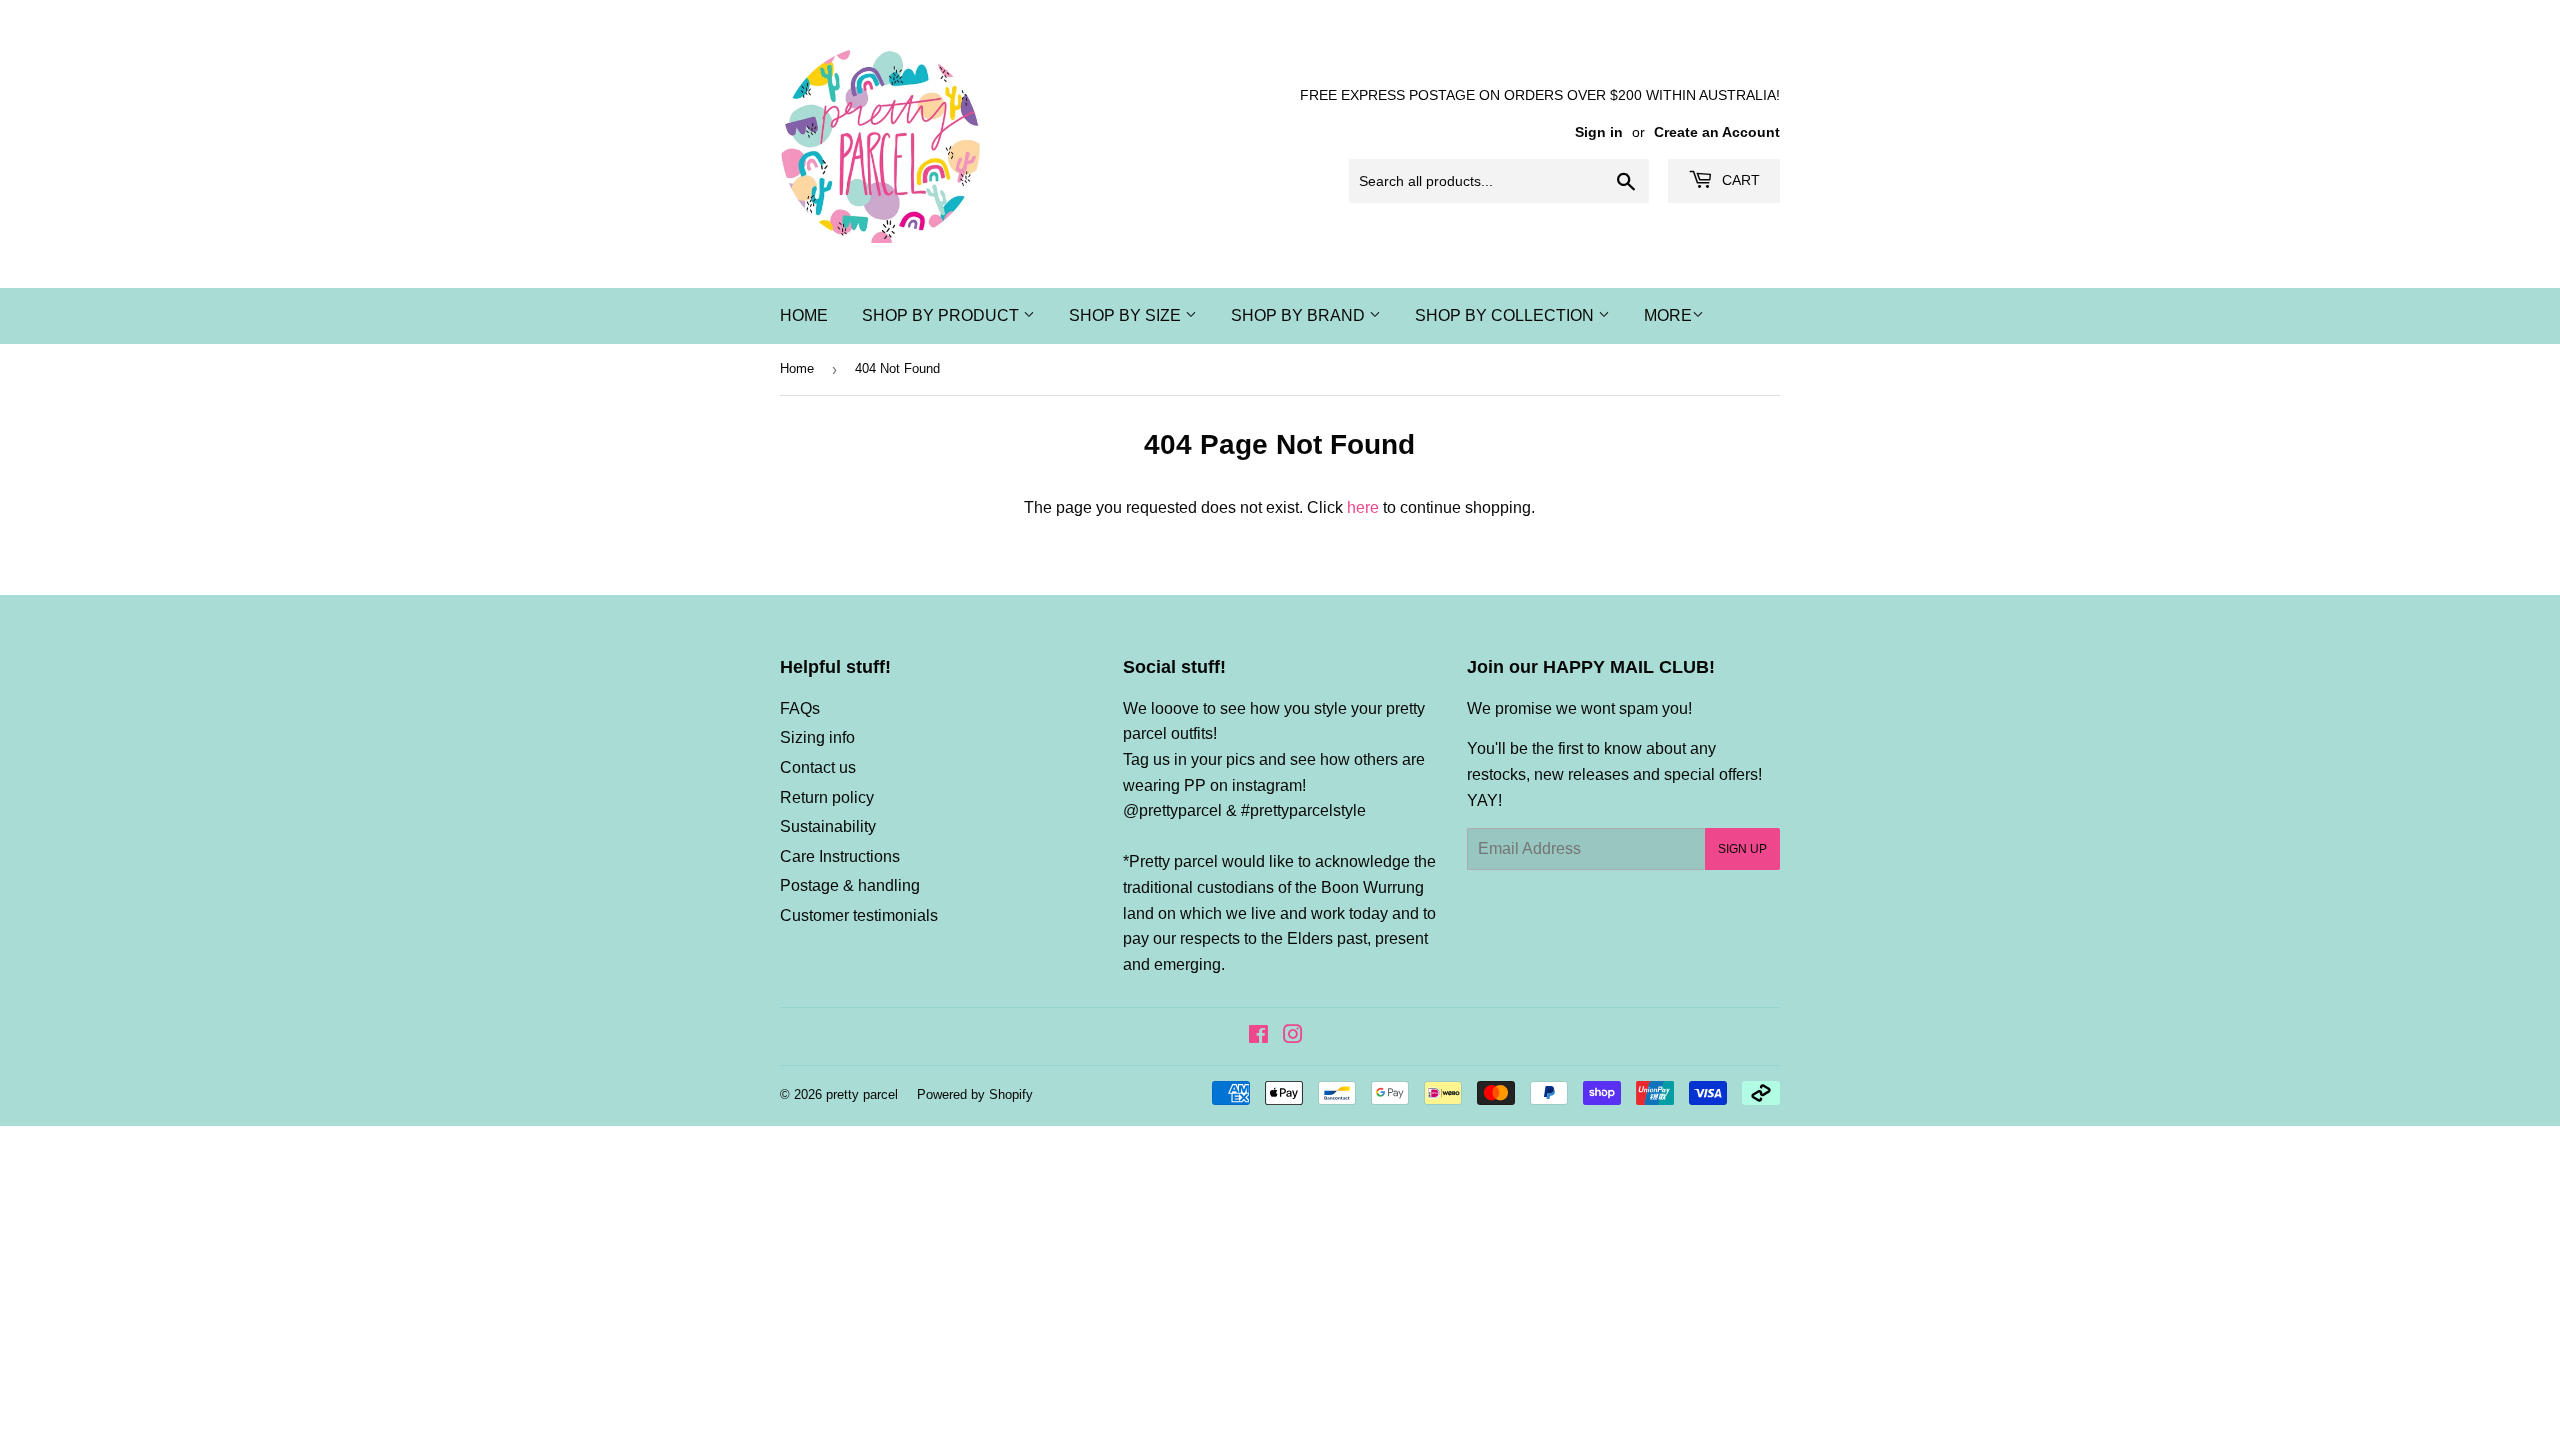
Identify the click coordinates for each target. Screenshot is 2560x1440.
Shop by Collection (1506, 315)
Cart (1739, 180)
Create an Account (1717, 132)
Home (804, 315)
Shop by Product (942, 315)
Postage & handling (850, 885)
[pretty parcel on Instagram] (1293, 1036)
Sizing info (817, 737)
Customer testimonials (859, 915)
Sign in (1599, 132)
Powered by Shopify (975, 1094)
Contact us (818, 767)
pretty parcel (862, 1094)
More (1668, 315)
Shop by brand (1300, 315)
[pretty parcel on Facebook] (1258, 1036)
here (1363, 507)
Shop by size (1127, 315)
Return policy (827, 797)
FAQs (800, 708)
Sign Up (1742, 849)
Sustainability (828, 826)
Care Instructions (840, 856)
